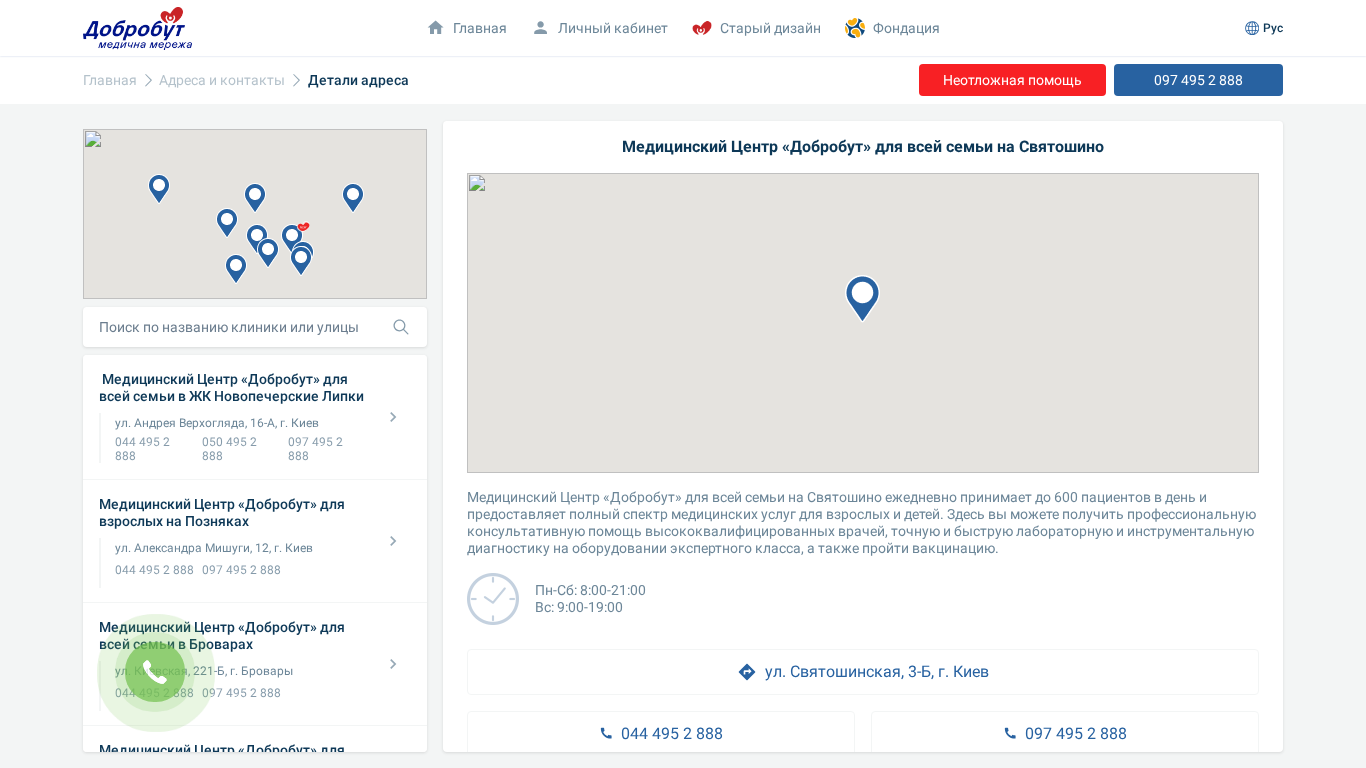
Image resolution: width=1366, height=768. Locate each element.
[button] (268, 253)
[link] (110, 80)
